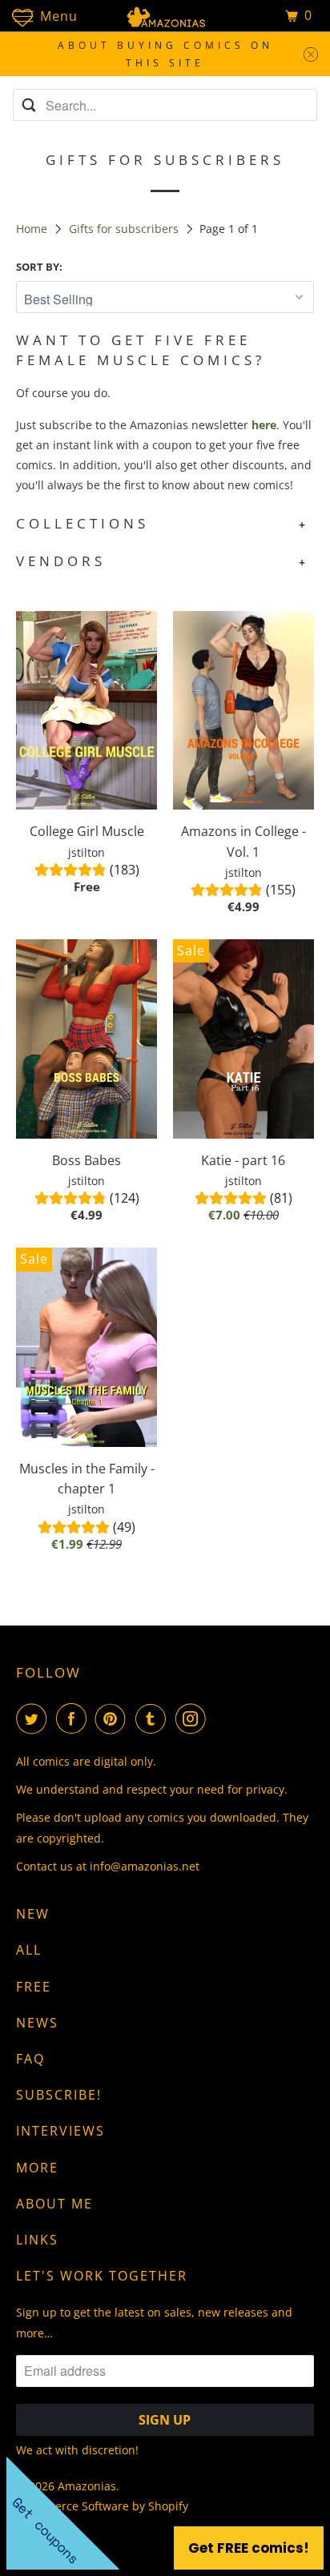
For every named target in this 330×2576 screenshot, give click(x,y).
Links (37, 2240)
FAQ (30, 2059)
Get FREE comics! (249, 2548)
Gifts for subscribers (125, 229)
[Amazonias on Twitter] (34, 1718)
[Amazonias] (165, 16)
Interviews (60, 2131)
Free (34, 1987)
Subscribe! (59, 2095)
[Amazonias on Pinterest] (114, 1718)
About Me (54, 2204)
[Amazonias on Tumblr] (154, 1718)
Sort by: (39, 267)
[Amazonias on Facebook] (74, 1718)
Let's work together (102, 2276)
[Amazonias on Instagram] (194, 1718)
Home (33, 229)
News (37, 2023)
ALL (29, 1950)
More (37, 2168)
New (33, 1914)
